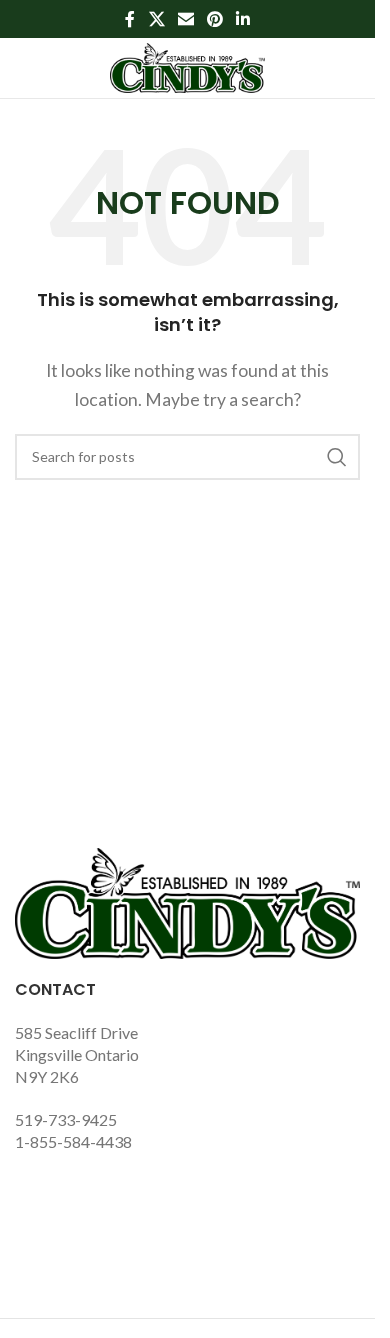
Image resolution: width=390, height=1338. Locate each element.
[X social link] (156, 19)
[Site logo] (187, 65)
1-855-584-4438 (73, 1141)
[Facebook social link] (130, 19)
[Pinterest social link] (215, 19)
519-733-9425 (66, 1119)
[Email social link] (185, 19)
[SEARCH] (337, 457)
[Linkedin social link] (243, 19)
